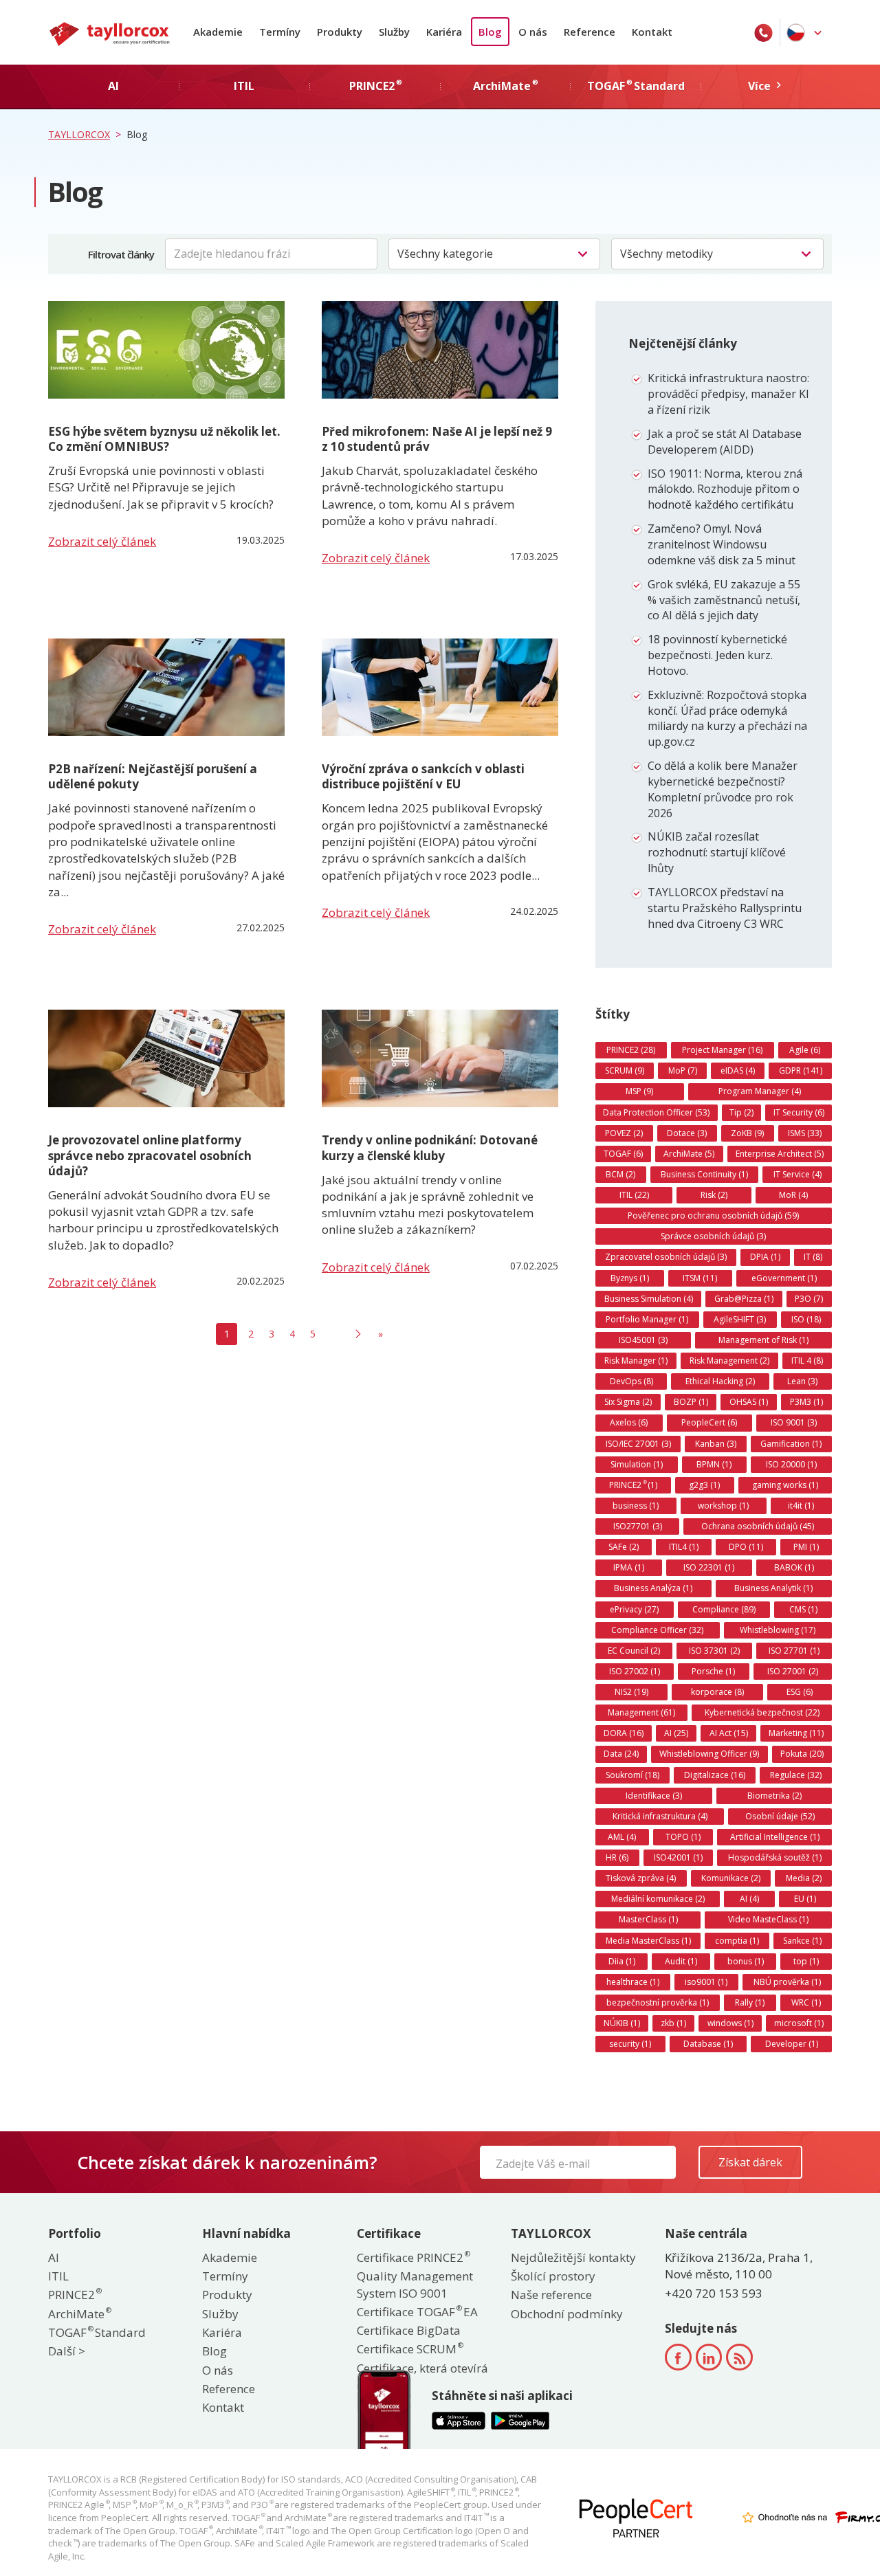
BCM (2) (620, 1174)
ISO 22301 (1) (709, 1567)
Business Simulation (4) (649, 1299)
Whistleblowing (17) (778, 1630)
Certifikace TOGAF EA (417, 2312)
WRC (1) (806, 2002)
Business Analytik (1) (773, 1588)
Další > (67, 2351)
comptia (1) (737, 1941)
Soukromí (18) (632, 1775)
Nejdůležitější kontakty (573, 2257)
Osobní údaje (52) (780, 1816)
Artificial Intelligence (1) (775, 1837)
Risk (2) (714, 1195)
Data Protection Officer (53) (656, 1112)
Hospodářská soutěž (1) (775, 1857)
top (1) (806, 1961)
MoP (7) (683, 1070)
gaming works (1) (785, 1485)
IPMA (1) (629, 1567)
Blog (490, 32)
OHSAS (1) (749, 1402)
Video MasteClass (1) (768, 1919)
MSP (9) (639, 1091)
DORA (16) (624, 1733)
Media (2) (804, 1878)
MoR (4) (793, 1195)
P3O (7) (809, 1299)
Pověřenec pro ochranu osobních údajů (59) (713, 1215)
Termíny (280, 32)
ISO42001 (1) (678, 1857)
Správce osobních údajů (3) (713, 1236)
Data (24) (621, 1754)
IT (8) (813, 1257)
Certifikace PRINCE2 (413, 2257)
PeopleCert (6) (709, 1422)
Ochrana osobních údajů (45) (758, 1526)
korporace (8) (717, 1692)
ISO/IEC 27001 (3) (638, 1444)
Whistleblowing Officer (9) (709, 1754)
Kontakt (652, 32)
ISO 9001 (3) (794, 1422)
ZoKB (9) (747, 1133)
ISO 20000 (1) (791, 1464)
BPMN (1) (714, 1464)
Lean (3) (802, 1381)
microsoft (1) (799, 2023)
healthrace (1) (633, 1982)
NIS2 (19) (631, 1692)
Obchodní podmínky (567, 2314)
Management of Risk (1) (763, 1340)
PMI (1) (806, 1547)
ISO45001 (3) (643, 1340)
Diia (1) (622, 1961)
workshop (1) (723, 1506)
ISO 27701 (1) (794, 1651)
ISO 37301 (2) (714, 1651)
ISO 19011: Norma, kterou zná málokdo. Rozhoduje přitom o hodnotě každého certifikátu (725, 489)
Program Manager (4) (760, 1091)
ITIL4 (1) (684, 1547)
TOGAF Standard (97, 2332)
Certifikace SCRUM (409, 2349)
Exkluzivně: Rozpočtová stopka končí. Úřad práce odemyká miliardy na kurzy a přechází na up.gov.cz (727, 719)
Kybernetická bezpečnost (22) (762, 1712)
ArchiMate (79, 2314)
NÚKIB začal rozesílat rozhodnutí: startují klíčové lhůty (717, 852)
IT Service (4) (797, 1174)
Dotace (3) (687, 1133)
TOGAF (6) (623, 1154)
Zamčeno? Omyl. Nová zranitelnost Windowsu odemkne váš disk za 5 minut (722, 544)
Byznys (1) (630, 1278)
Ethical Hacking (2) (720, 1381)
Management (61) (641, 1712)
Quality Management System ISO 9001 (415, 2284)
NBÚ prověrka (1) (787, 1982)
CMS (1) (803, 1609)
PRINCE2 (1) (633, 1485)
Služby (394, 32)
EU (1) (805, 1899)
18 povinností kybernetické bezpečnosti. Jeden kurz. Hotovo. (717, 655)
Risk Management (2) (729, 1361)
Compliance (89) (724, 1609)
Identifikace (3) (654, 1796)
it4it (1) (801, 1506)
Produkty (340, 32)
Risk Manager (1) (636, 1361)
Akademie (218, 32)
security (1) (630, 2044)
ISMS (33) (805, 1133)
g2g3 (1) (704, 1485)
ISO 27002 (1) (635, 1671)
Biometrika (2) (774, 1796)
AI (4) (749, 1899)
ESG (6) (800, 1692)
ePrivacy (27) (634, 1609)
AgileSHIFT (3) (740, 1319)
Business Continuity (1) (704, 1174)
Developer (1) (792, 2044)
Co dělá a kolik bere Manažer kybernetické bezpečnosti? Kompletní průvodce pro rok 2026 (723, 789)
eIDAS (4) (738, 1070)
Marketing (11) (796, 1733)
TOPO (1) (683, 1837)
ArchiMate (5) (689, 1154)
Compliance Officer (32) (657, 1630)
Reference (590, 32)
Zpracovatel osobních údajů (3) (666, 1257)
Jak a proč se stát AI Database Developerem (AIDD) (725, 442)
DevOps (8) (631, 1381)
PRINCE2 (74, 2295)
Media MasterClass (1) (648, 1941)
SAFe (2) (624, 1547)
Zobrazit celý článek (102, 541)
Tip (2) (741, 1112)
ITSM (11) (700, 1278)
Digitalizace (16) (715, 1775)
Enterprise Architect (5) (780, 1154)
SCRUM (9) (625, 1070)
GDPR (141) (801, 1070)
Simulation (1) (637, 1464)
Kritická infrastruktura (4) (660, 1816)
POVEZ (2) (624, 1133)
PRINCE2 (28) (631, 1050)
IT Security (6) (799, 1112)
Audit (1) (681, 1961)
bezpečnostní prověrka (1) (658, 2002)
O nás (533, 32)
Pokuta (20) (802, 1754)
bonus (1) (746, 1961)
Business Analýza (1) (653, 1588)
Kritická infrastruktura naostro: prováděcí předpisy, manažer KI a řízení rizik (728, 394)
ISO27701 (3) (638, 1526)
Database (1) (708, 2044)
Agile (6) (805, 1050)
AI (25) (676, 1733)
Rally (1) (750, 2002)
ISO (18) (806, 1319)
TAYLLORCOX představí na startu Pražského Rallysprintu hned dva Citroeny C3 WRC (725, 908)
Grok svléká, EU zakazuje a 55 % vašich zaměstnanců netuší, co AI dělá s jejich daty (724, 600)
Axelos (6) (629, 1422)
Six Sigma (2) (628, 1402)
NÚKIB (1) (622, 2023)
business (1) (636, 1506)
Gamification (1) (791, 1444)
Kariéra (444, 32)
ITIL (58, 2276)
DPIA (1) (765, 1257)
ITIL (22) (634, 1195)
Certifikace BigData (409, 2330)
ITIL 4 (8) (807, 1361)
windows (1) (730, 2023)
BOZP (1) (691, 1402)
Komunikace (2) (731, 1878)
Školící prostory (553, 2276)
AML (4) (622, 1837)
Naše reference (551, 2295)
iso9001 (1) (706, 1982)
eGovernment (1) (784, 1278)
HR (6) (617, 1857)
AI (54, 2257)
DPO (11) (746, 1547)
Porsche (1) (713, 1671)
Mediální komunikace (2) (658, 1899)
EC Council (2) (634, 1651)
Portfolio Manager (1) (647, 1319)
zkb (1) (673, 2023)
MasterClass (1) (648, 1919)
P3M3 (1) (806, 1402)
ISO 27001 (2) (793, 1671)
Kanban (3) (716, 1444)
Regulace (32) (796, 1775)
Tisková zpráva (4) (641, 1878)
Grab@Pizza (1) (744, 1299)
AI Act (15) (729, 1733)
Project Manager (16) (722, 1050)
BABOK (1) (794, 1567)
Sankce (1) (802, 1941)
